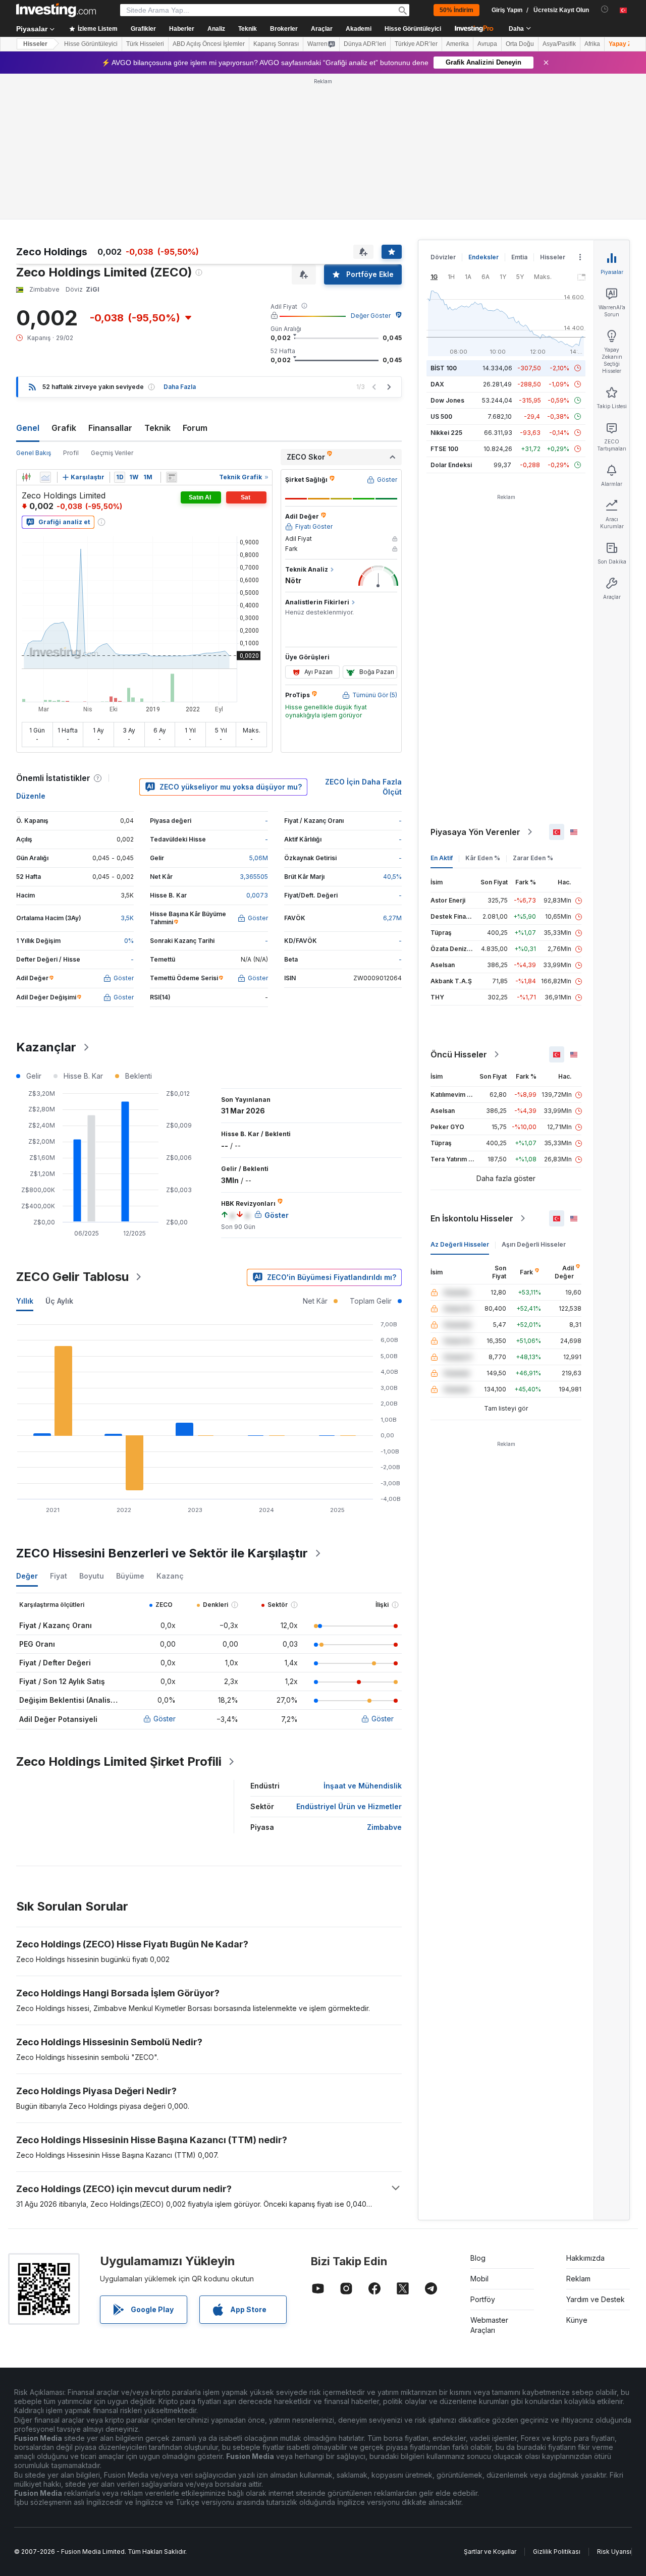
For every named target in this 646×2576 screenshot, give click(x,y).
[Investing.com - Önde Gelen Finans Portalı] (56, 10)
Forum (195, 428)
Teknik (157, 428)
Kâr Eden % (483, 858)
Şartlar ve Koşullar (490, 2552)
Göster (165, 1719)
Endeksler (483, 257)
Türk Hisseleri (145, 44)
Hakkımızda (585, 2258)
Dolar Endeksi (451, 465)
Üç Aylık (59, 1301)
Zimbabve (384, 1827)
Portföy (483, 2299)
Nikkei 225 (446, 433)
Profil (71, 453)
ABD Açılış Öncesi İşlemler (209, 44)
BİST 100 (444, 368)
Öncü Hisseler (459, 1054)
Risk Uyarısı (614, 2552)
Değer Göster (371, 316)
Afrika (592, 44)
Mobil (479, 2279)
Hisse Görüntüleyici (413, 29)
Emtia (519, 257)
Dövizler (443, 257)
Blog (478, 2258)
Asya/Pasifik (559, 44)
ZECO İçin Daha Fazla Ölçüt (363, 787)
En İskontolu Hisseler (472, 1218)
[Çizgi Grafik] (45, 477)
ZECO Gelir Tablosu (72, 1277)
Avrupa (487, 44)
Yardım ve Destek (596, 2299)
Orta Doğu (520, 44)
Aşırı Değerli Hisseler (534, 1244)
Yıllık (25, 1301)
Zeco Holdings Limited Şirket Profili (119, 1761)
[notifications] (605, 9)
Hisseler (35, 44)
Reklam (578, 2279)
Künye (577, 2320)
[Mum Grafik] (26, 477)
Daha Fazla (180, 387)
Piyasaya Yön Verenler (475, 832)
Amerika (457, 44)
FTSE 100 (444, 449)
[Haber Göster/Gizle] (172, 477)
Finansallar (110, 428)
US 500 (441, 416)
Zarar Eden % (533, 858)
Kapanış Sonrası (276, 44)
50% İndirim (456, 10)
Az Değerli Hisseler (460, 1244)
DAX (437, 384)
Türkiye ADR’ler (416, 44)
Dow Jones (447, 400)
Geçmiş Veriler (112, 453)
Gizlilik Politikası (557, 2552)
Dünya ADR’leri (365, 44)
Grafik (64, 428)
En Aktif (442, 858)
